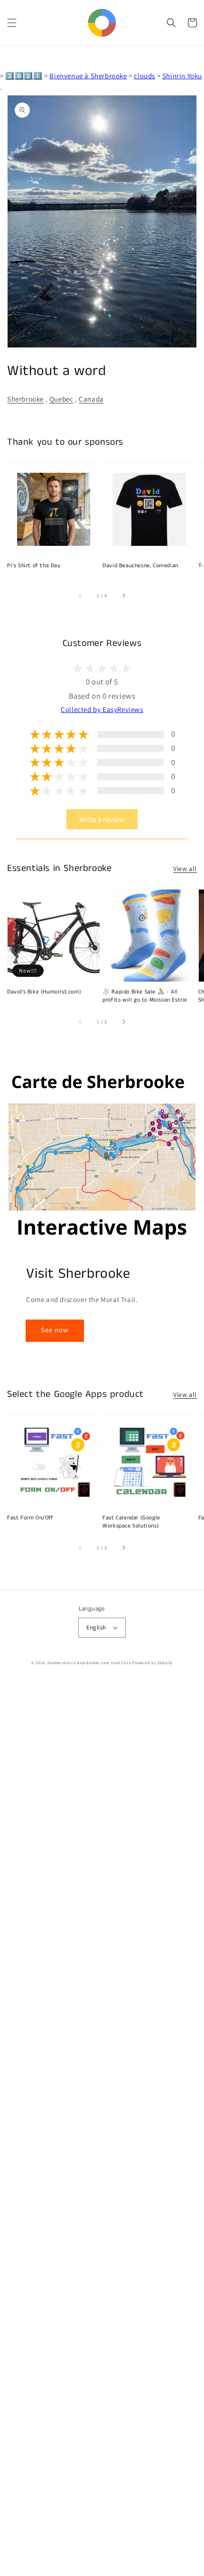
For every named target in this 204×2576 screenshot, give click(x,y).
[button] (12, 23)
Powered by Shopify (153, 1663)
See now (55, 1330)
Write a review (102, 819)
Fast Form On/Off (30, 1518)
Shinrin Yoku (182, 76)
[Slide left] (81, 596)
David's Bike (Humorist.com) (44, 992)
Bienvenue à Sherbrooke (88, 76)
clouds (144, 76)
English (96, 1627)
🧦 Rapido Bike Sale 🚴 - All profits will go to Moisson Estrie (145, 996)
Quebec (61, 399)
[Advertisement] (102, 2128)
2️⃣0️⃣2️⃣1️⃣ (24, 76)
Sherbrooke (25, 399)
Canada (91, 399)
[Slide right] (123, 596)
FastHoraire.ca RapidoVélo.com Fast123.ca (89, 1663)
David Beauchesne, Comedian (140, 566)
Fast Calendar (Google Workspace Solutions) (131, 1522)
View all (185, 869)
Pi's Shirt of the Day (34, 566)
